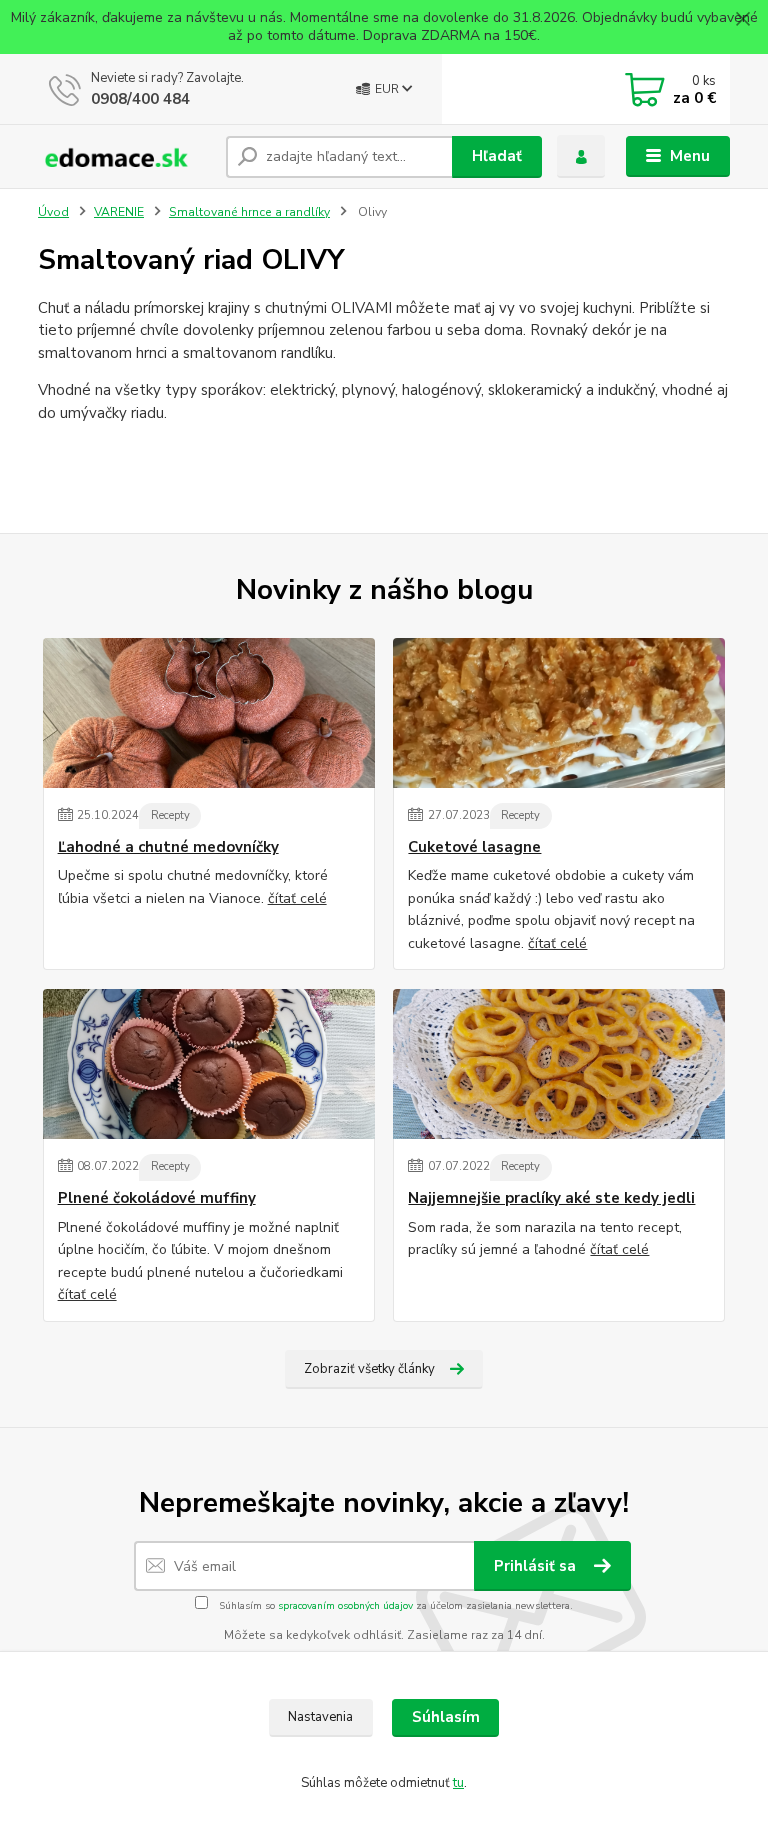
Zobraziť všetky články (369, 1369)
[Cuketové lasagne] (559, 713)
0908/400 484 (140, 99)
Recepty (170, 815)
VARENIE (119, 212)
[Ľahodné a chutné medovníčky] (209, 713)
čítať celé (297, 898)
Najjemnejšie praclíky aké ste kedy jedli (551, 1198)
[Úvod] (124, 157)
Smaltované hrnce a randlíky (249, 212)
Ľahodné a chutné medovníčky (168, 847)
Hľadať (497, 156)
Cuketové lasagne (474, 847)
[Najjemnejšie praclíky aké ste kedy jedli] (559, 1064)
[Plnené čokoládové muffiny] (209, 1064)
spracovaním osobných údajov (345, 1606)
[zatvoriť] (743, 20)
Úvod (53, 212)
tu (458, 1783)
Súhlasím (446, 1717)
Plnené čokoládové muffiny (157, 1198)
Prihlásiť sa (537, 1566)
